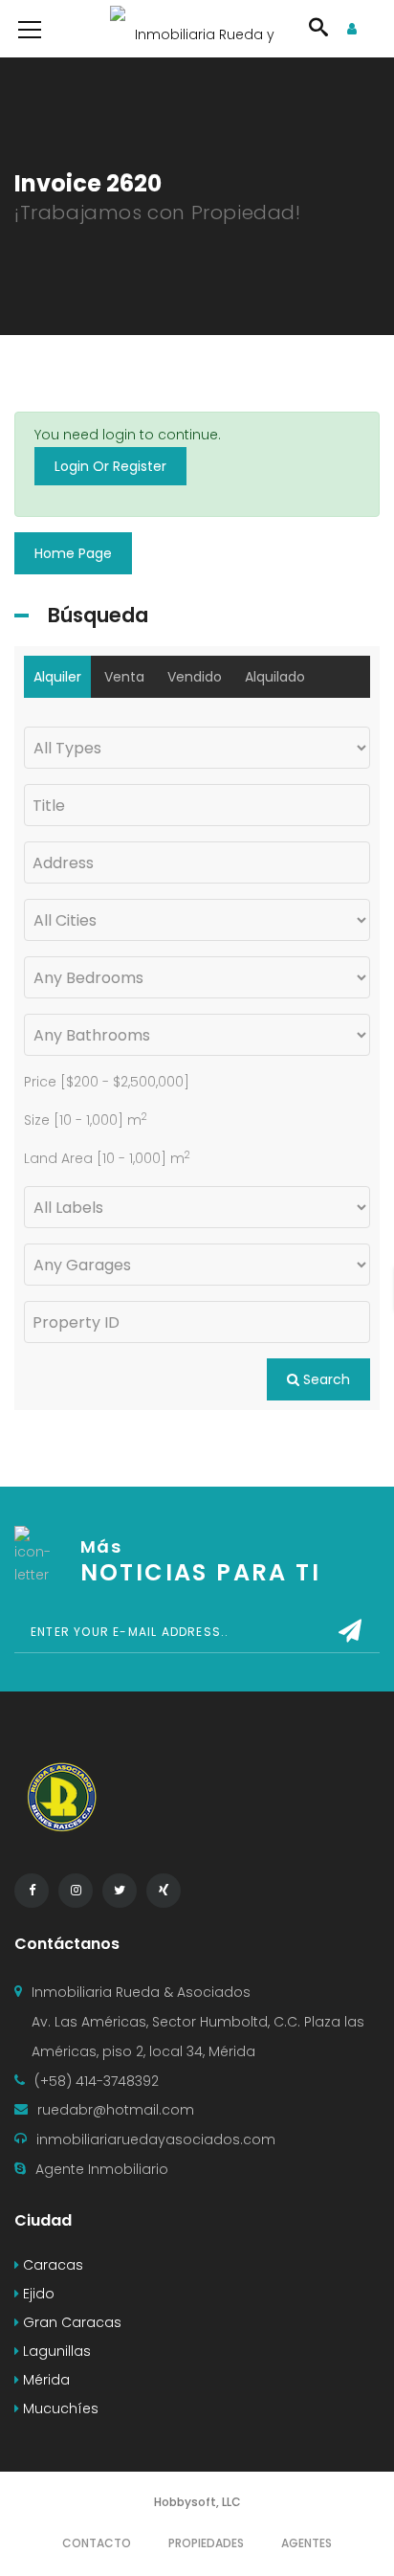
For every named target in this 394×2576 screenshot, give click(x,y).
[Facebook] (32, 1891)
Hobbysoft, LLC (197, 2502)
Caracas (51, 2265)
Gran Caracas (70, 2322)
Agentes (306, 2543)
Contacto (97, 2543)
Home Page (73, 553)
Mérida (44, 2380)
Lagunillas (55, 2351)
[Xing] (164, 1891)
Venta (124, 677)
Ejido (37, 2294)
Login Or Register (110, 466)
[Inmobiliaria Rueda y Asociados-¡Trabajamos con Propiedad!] (197, 29)
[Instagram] (76, 1891)
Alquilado (275, 677)
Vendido (195, 677)
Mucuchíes (59, 2408)
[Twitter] (120, 1891)
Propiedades (206, 2543)
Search (325, 1379)
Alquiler (57, 677)
